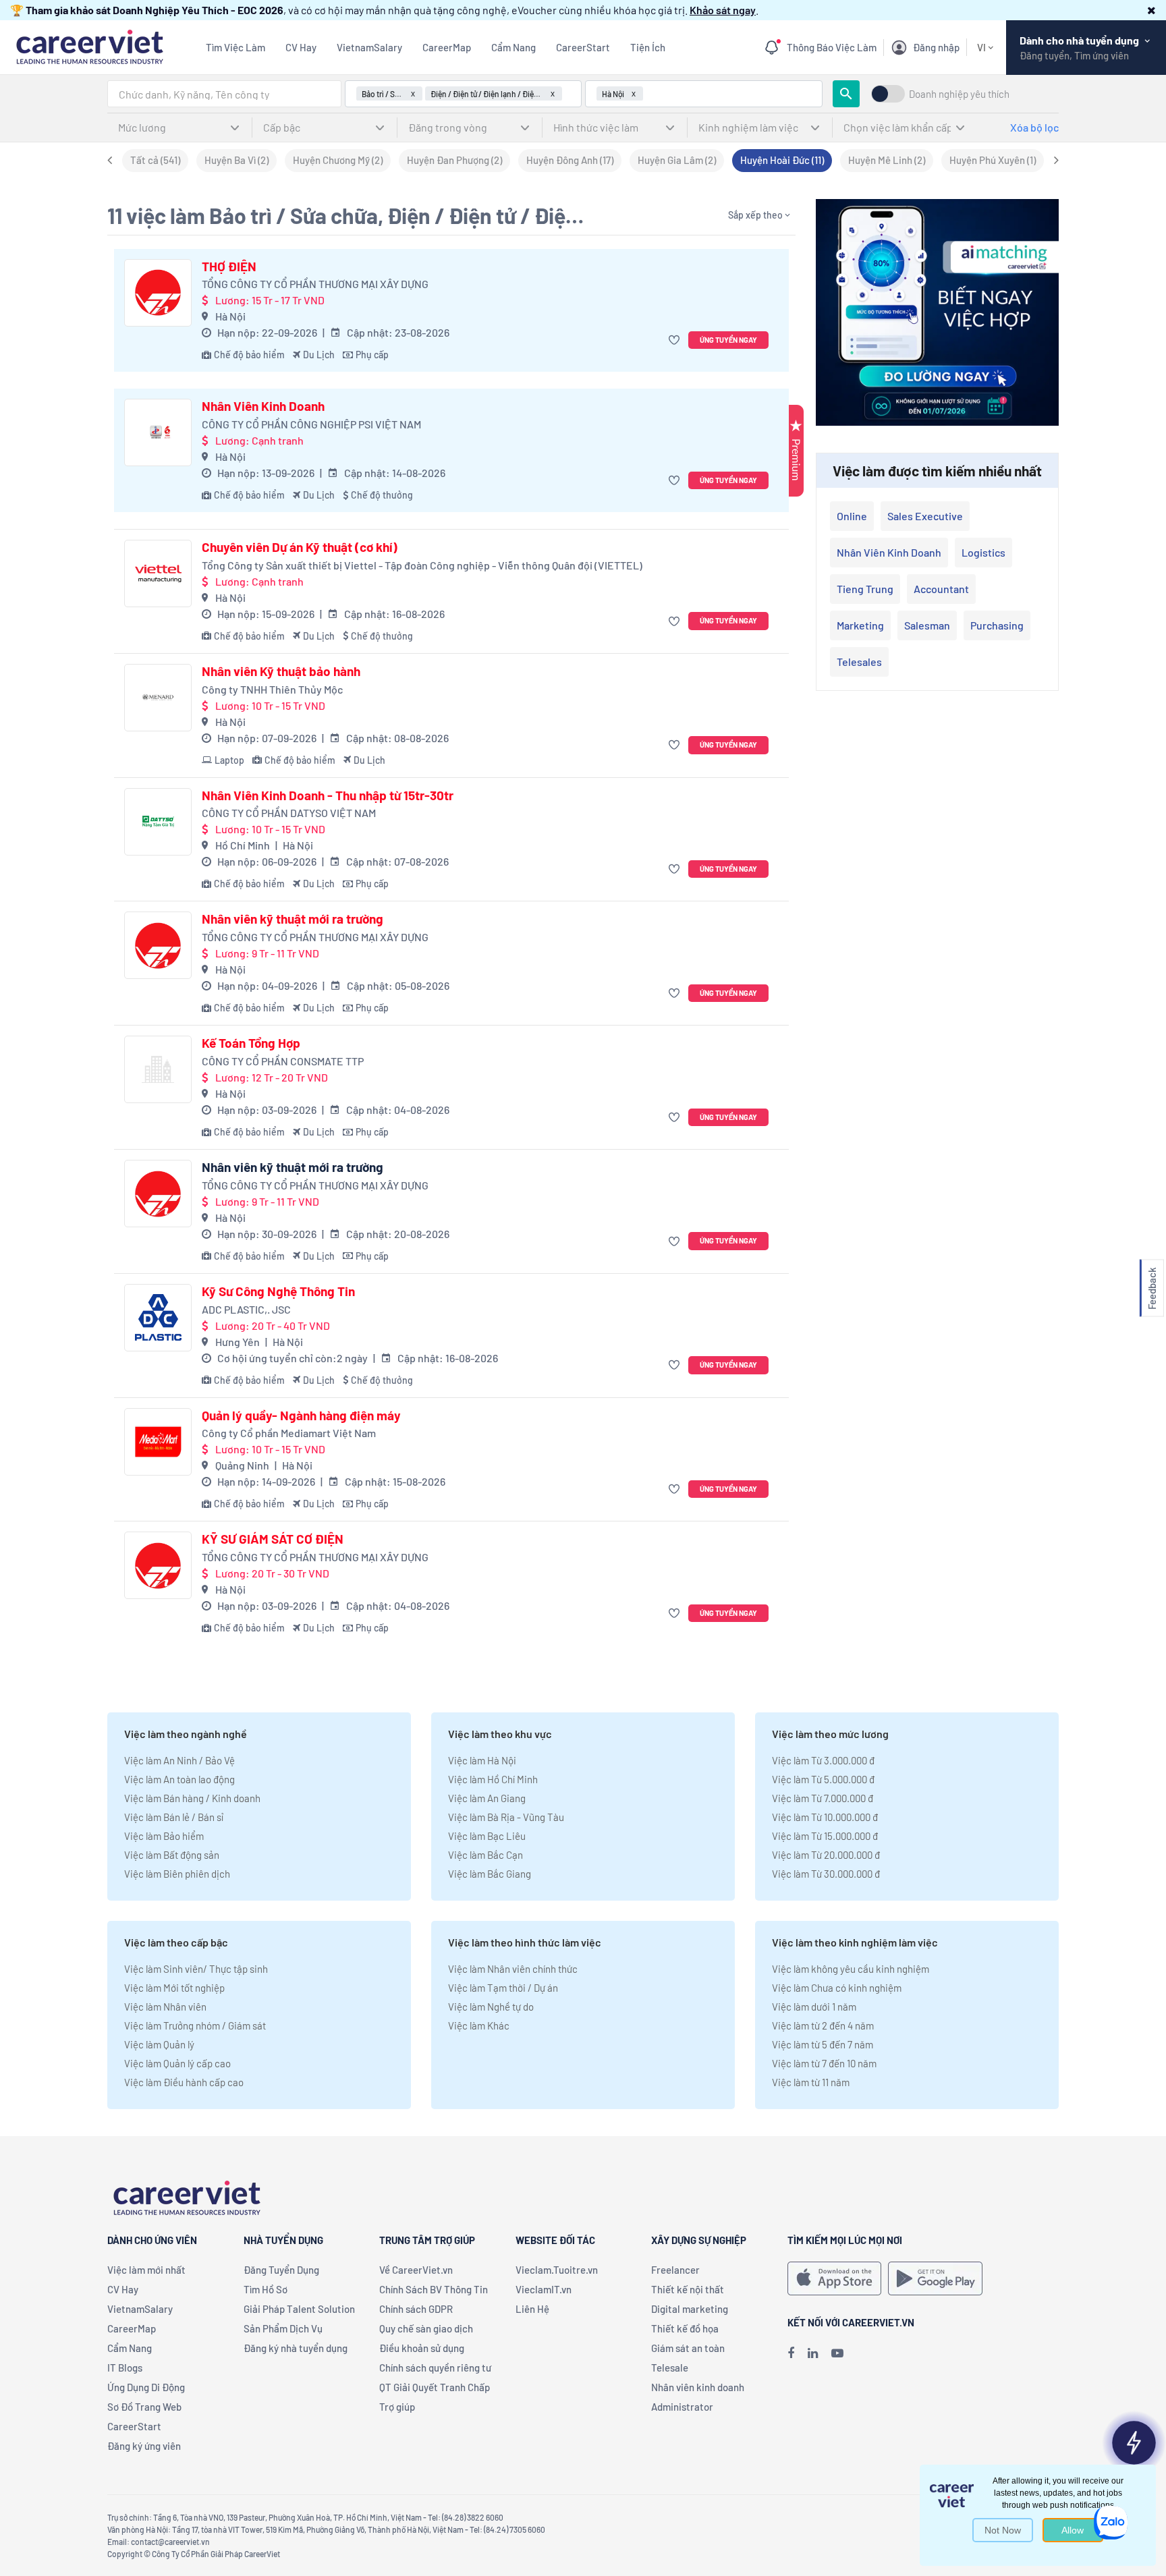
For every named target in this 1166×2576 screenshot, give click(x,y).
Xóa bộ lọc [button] (1034, 127)
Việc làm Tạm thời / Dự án (503, 1988)
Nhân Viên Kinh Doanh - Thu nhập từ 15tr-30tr (328, 795)
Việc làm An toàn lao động (179, 1779)
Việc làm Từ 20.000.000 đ (826, 1855)
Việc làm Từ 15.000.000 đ (825, 1836)
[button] (1151, 10)
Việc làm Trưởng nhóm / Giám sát (195, 2025)
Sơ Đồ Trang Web (144, 2407)
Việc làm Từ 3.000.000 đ (823, 1760)
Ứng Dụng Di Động (146, 2387)
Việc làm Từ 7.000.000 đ (823, 1798)
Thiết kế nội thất (688, 2289)
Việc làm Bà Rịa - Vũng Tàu (506, 1817)
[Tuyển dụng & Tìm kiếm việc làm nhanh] (89, 46)
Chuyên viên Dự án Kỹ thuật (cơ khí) (300, 547)
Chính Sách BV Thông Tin (434, 2289)
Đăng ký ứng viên (144, 2446)
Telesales (859, 662)
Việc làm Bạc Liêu (487, 1836)
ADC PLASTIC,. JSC (246, 1309)
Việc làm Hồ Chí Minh (493, 1779)
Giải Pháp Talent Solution (299, 2309)
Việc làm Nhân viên (165, 2007)
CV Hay (301, 47)
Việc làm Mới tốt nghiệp (174, 1988)
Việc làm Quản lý (159, 2044)
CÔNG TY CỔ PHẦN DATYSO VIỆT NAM (289, 813)
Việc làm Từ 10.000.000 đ (825, 1817)
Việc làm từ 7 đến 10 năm (824, 2063)
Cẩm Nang (513, 47)
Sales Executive (925, 516)
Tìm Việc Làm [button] (235, 47)
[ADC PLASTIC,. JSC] (158, 1318)
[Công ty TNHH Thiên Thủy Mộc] (158, 698)
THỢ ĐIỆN (229, 267)
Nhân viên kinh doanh (889, 552)
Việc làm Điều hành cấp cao (184, 2082)
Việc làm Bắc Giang (490, 1874)
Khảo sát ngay (723, 10)
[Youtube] (837, 2353)
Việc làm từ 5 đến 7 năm (823, 2044)
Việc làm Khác (479, 2025)
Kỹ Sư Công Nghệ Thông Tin (278, 1291)
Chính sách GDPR (416, 2309)
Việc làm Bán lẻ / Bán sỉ (174, 1817)
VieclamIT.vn (544, 2289)
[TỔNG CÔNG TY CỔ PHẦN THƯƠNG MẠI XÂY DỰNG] (158, 293)
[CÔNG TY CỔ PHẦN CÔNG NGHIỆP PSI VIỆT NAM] (158, 432)
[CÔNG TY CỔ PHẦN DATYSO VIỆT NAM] (158, 822)
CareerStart (583, 47)
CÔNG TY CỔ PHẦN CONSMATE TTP (283, 1061)
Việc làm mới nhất (146, 2270)
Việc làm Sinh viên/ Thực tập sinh (196, 1969)
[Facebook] (791, 2353)
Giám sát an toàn (688, 2348)
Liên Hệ (532, 2309)
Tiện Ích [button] (648, 47)
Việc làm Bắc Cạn (485, 1855)
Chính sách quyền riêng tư (435, 2368)
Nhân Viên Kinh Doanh (263, 406)
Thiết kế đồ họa (685, 2328)
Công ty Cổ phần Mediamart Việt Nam (289, 1433)
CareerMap (447, 47)
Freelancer (675, 2270)
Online (852, 516)
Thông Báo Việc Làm (832, 47)
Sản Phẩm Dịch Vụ (283, 2328)
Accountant (941, 589)
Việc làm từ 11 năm (811, 2082)
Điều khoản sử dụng (422, 2348)
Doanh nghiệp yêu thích (959, 94)
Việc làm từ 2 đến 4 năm (823, 2025)
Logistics (983, 552)
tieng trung (865, 589)
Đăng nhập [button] (936, 47)
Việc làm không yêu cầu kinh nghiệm (851, 1969)
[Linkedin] (813, 2353)
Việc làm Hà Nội (482, 1760)
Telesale (670, 2368)
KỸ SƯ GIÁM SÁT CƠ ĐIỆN (273, 1539)
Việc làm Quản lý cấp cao (177, 2063)
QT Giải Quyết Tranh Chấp (435, 2387)
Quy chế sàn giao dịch (426, 2328)
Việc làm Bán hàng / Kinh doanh (192, 1798)
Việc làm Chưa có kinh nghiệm (837, 1988)
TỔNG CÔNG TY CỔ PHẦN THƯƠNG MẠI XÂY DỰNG (315, 284)
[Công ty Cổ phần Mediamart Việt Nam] (158, 1442)
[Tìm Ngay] (846, 94)
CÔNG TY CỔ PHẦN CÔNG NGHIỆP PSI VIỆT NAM (311, 424)
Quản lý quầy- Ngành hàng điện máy (301, 1416)
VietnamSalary (369, 47)
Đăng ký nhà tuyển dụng (296, 2348)
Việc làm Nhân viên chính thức (513, 1969)
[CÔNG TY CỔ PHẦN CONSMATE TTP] (158, 1069)
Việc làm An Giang (487, 1798)
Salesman (927, 625)
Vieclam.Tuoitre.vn (557, 2270)
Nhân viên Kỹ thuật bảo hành (281, 671)
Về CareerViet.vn (416, 2270)
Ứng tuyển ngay (728, 340)
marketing (860, 625)
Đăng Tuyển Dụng (281, 2270)
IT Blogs (125, 2368)
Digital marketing (690, 2309)
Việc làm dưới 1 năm (814, 2007)
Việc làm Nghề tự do (491, 2007)
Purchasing (997, 625)
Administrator (682, 2407)
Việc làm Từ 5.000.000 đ (823, 1779)
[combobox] (224, 94)
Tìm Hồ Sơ (266, 2289)
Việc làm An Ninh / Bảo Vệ (179, 1760)
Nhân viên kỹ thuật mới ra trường (293, 919)
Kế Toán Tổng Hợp (251, 1043)
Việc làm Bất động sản (172, 1855)
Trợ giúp (397, 2407)
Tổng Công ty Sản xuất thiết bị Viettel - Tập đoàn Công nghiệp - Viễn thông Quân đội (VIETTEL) (422, 565)
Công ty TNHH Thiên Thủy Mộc (272, 689)
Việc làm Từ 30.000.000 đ (826, 1874)
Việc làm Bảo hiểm (164, 1836)
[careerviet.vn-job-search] (834, 2278)
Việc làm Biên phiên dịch (177, 1874)
